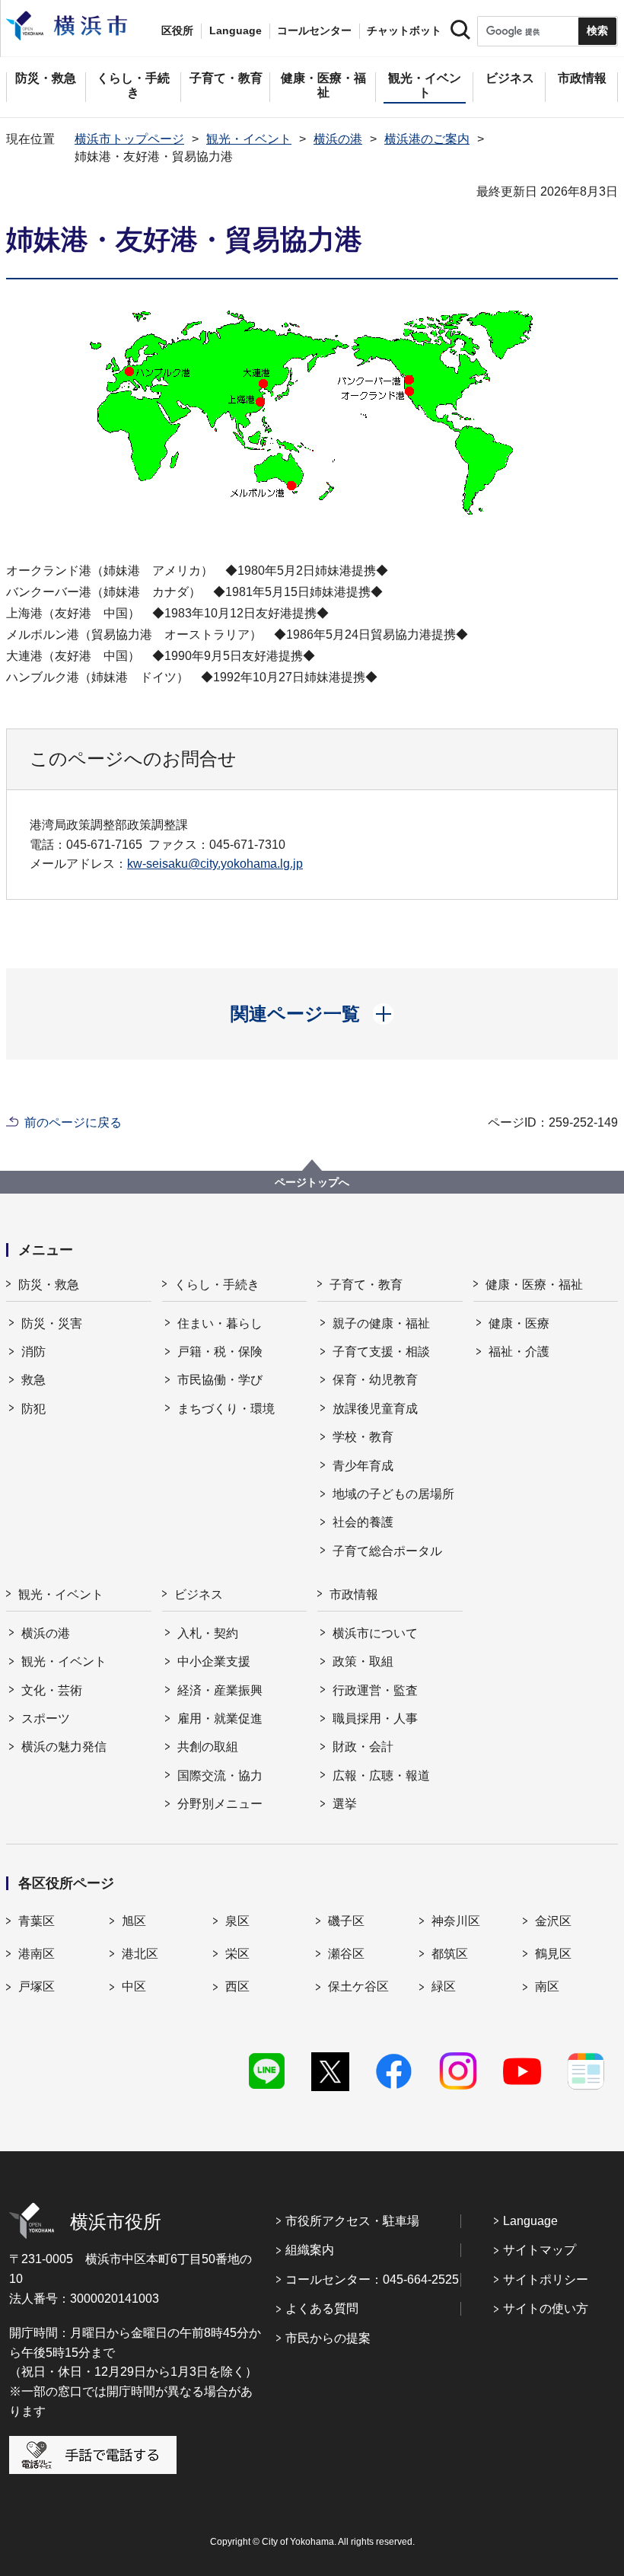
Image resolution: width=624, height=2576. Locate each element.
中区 (134, 1986)
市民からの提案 (328, 2338)
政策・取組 (363, 1661)
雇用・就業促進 (220, 1718)
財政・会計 (363, 1747)
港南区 (37, 1954)
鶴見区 (553, 1954)
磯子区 (346, 1921)
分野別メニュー (220, 1804)
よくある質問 (322, 2308)
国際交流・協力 (220, 1776)
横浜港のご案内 (427, 139)
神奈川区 (456, 1921)
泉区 (237, 1921)
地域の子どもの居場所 (393, 1494)
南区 (547, 1986)
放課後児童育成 (375, 1409)
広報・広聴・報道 (381, 1776)
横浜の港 (338, 139)
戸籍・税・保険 (220, 1352)
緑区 (444, 1986)
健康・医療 (519, 1323)
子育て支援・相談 (381, 1352)
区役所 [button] (177, 30)
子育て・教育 (366, 1285)
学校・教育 (363, 1437)
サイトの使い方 (546, 2308)
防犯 (33, 1409)
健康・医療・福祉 (534, 1285)
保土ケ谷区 (358, 1986)
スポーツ (46, 1718)
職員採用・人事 (375, 1718)
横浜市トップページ (129, 139)
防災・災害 (52, 1323)
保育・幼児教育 (375, 1380)
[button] (312, 1014)
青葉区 (37, 1921)
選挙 (345, 1804)
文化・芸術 (52, 1690)
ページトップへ (312, 1182)
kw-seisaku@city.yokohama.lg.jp (215, 864)
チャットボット (404, 30)
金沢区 (553, 1921)
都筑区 (450, 1954)
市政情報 (354, 1594)
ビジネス (199, 1594)
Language (530, 2221)
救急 (33, 1380)
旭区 (134, 1921)
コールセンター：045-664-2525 (372, 2280)
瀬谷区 (346, 1954)
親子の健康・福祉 (381, 1323)
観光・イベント (249, 139)
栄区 (237, 1954)
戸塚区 (37, 1986)
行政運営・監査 (375, 1690)
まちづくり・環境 (226, 1409)
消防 (33, 1352)
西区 (237, 1986)
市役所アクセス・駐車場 (352, 2221)
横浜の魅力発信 (64, 1747)
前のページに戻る (73, 1122)
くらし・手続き (217, 1285)
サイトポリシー (546, 2280)
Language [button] (236, 30)
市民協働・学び (220, 1380)
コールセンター (314, 30)
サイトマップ (540, 2250)
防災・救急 (49, 1285)
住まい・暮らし (220, 1323)
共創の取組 (208, 1747)
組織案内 (310, 2250)
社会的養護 (363, 1522)
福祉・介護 (519, 1352)
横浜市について (375, 1633)
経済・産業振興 (220, 1690)
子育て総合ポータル (387, 1551)
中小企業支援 (214, 1661)
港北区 (140, 1954)
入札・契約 (208, 1633)
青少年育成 (363, 1466)
